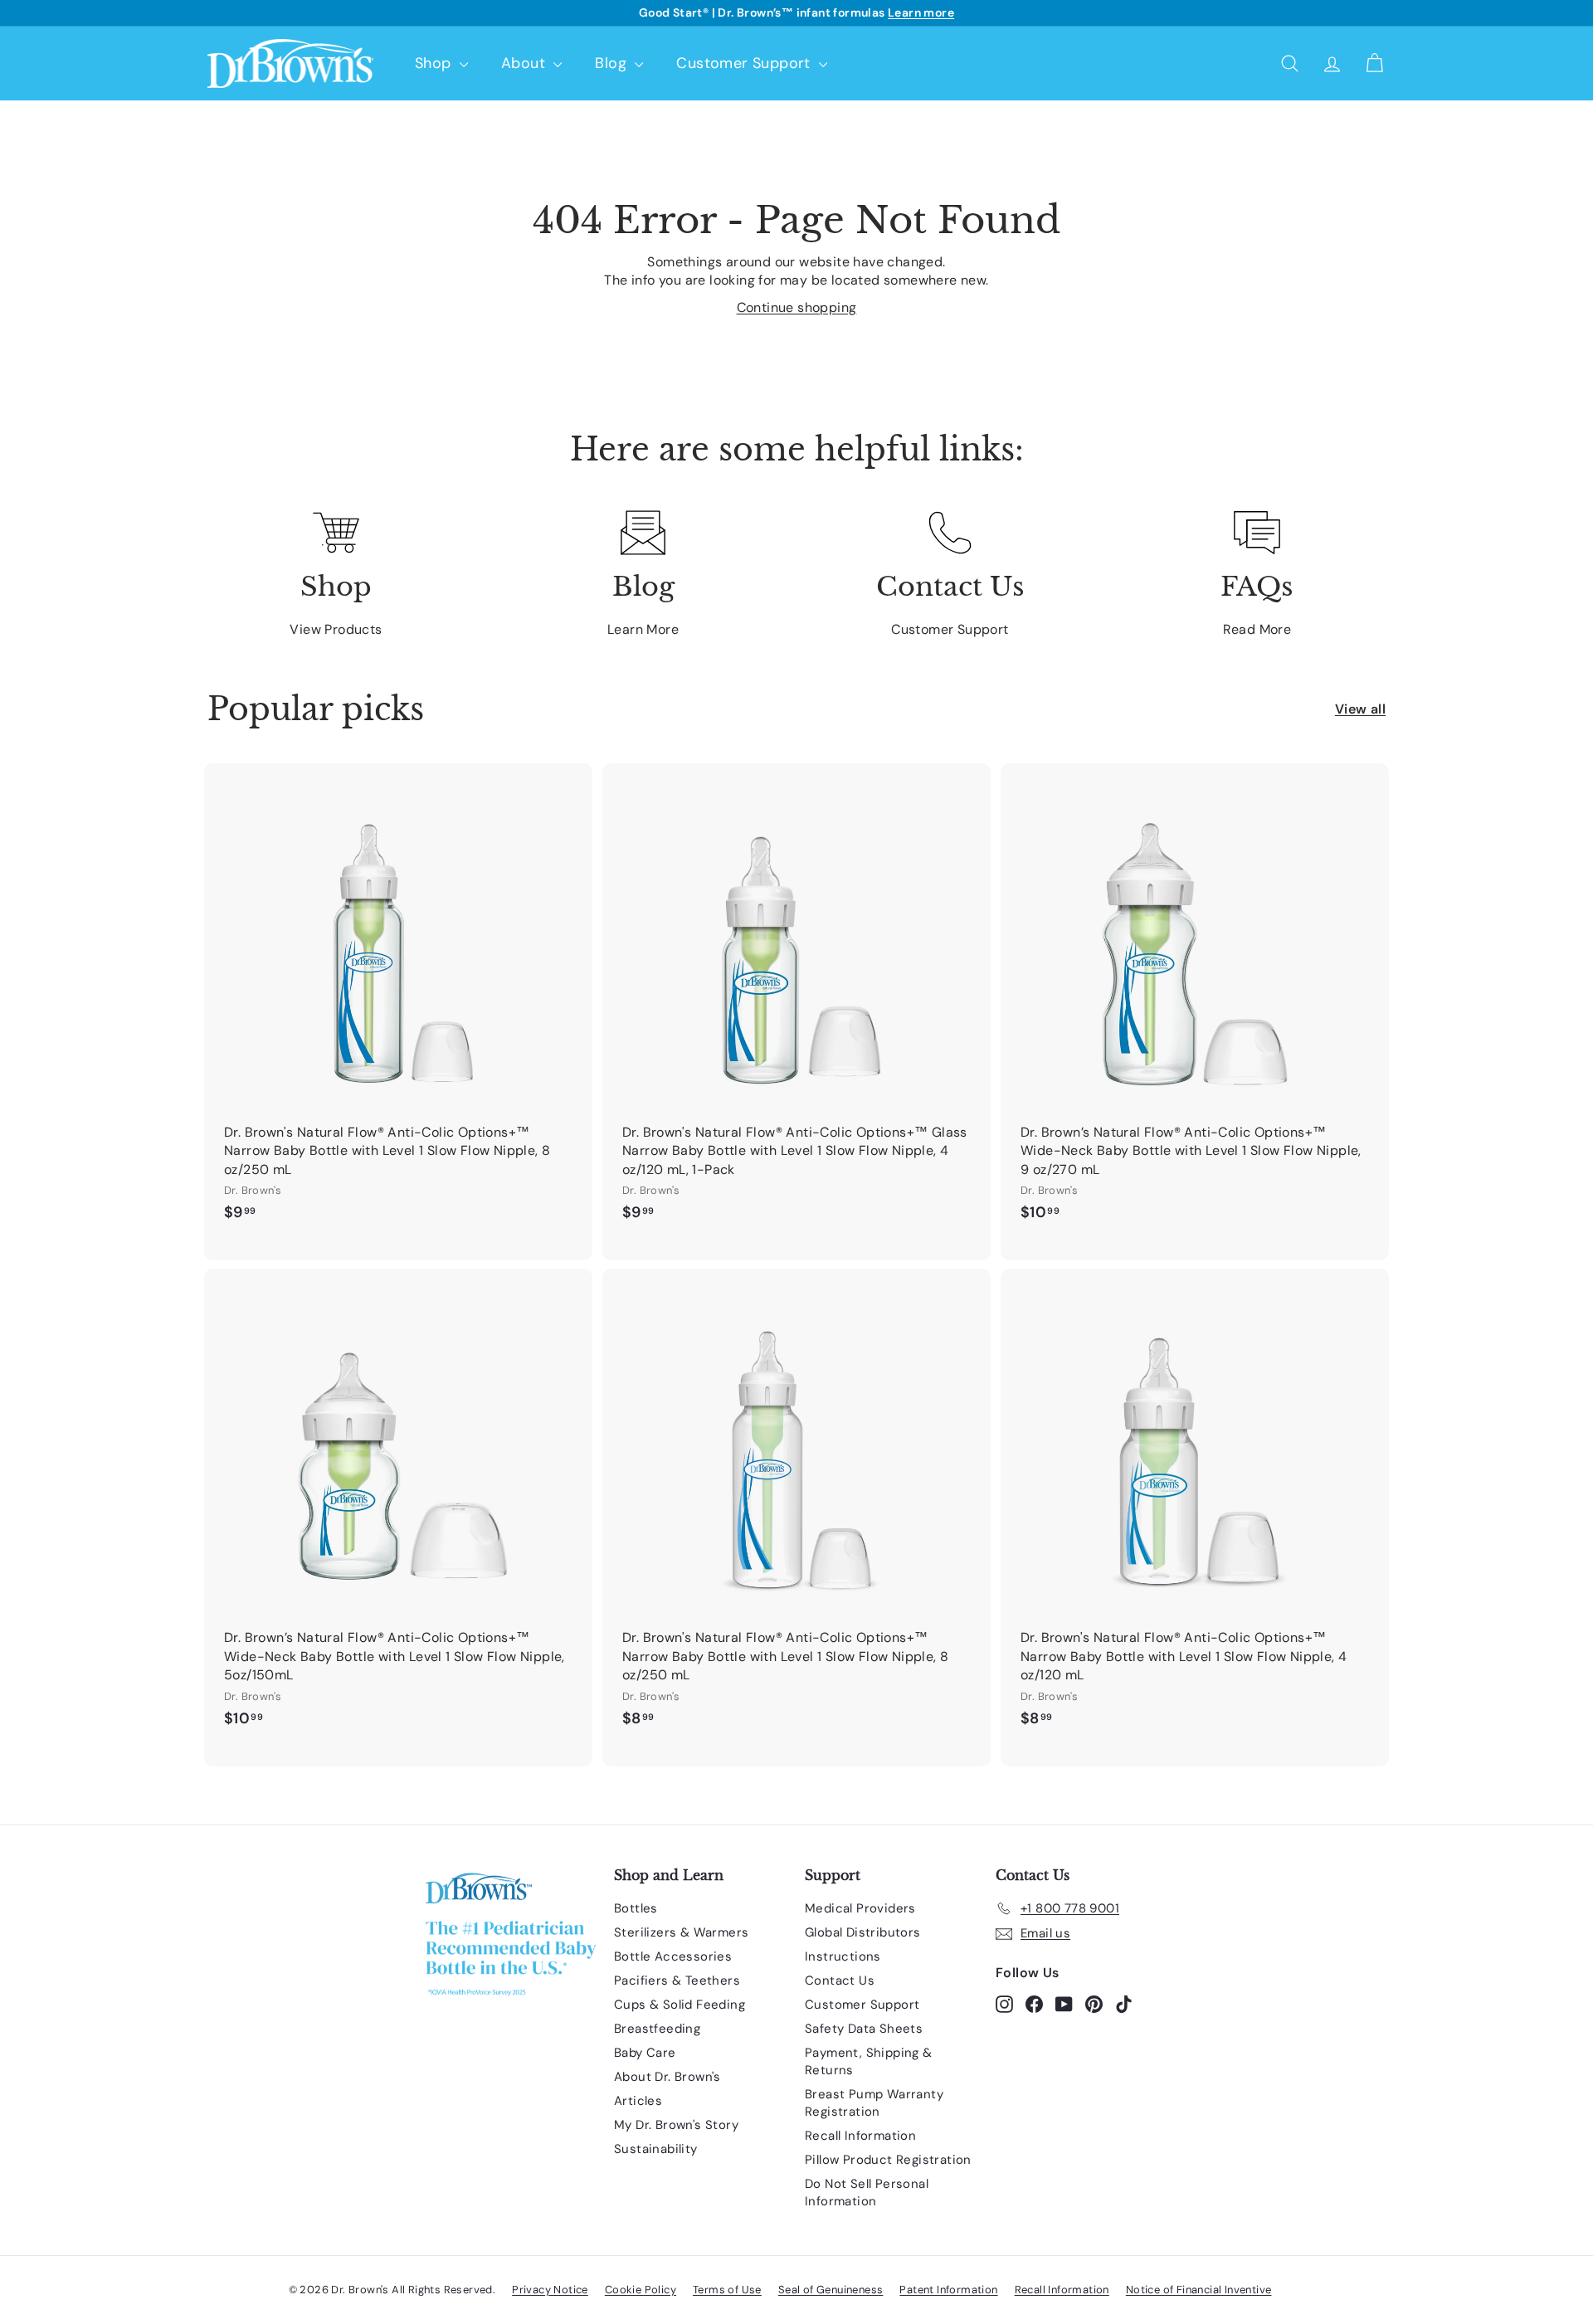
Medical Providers (860, 1908)
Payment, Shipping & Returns (869, 2061)
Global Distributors (863, 1932)
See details (895, 12)
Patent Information (948, 2290)
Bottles (636, 1908)
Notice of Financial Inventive (1199, 2290)
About (525, 63)
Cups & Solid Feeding (680, 2005)
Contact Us (840, 1981)
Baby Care (645, 2053)
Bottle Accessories (673, 1956)
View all (1360, 709)
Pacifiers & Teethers (677, 1981)
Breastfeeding (657, 2029)
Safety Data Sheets (864, 2029)
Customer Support (745, 63)
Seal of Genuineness (831, 2290)
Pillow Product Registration (888, 2160)
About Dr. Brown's (667, 2077)
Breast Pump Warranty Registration (874, 2103)
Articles (638, 2101)
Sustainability (656, 2149)
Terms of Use (727, 2290)
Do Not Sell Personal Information (867, 2192)
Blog (613, 63)
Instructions (843, 1956)
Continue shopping (797, 307)
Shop (435, 63)
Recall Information (860, 2136)
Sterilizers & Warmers (681, 1932)
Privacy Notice (550, 2290)
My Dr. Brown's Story (676, 2125)
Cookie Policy (641, 2290)
